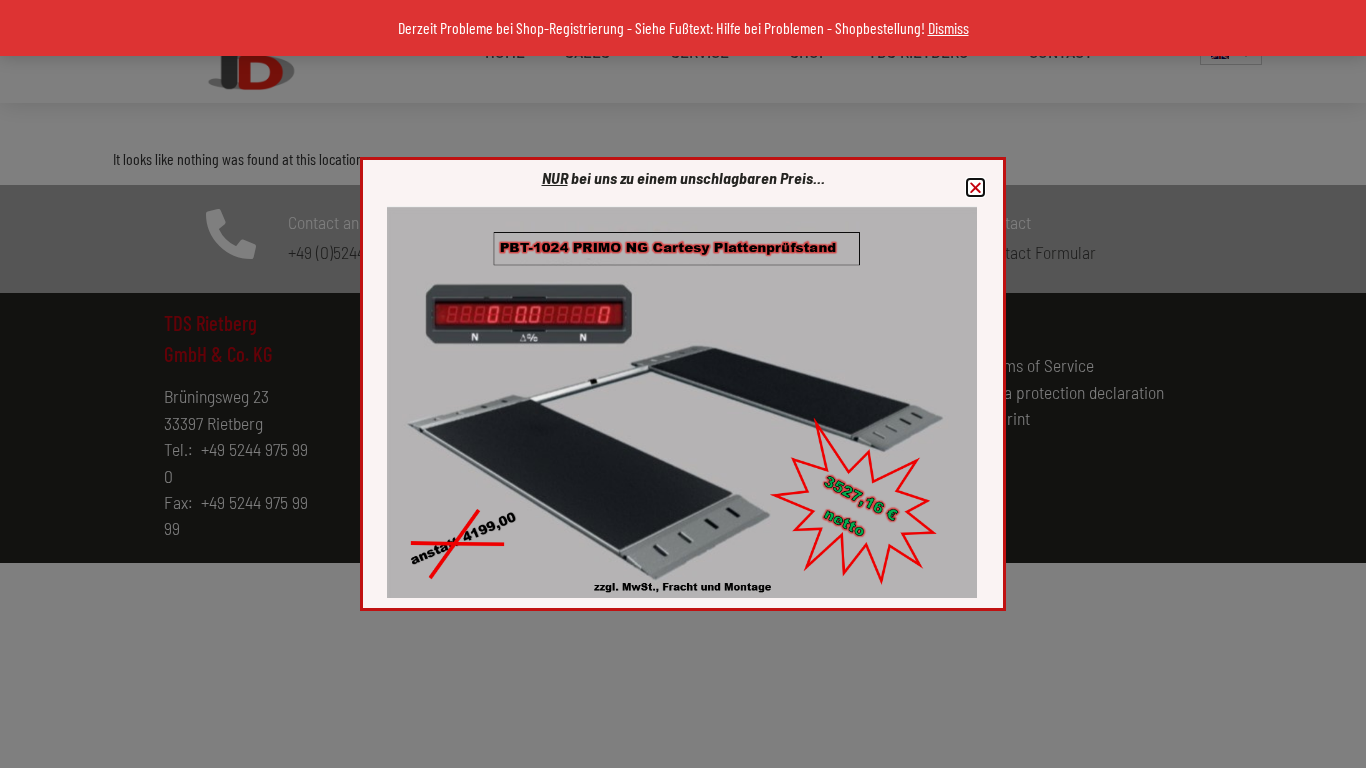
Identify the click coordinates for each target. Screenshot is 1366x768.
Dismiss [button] (948, 27)
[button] (975, 187)
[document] (683, 384)
